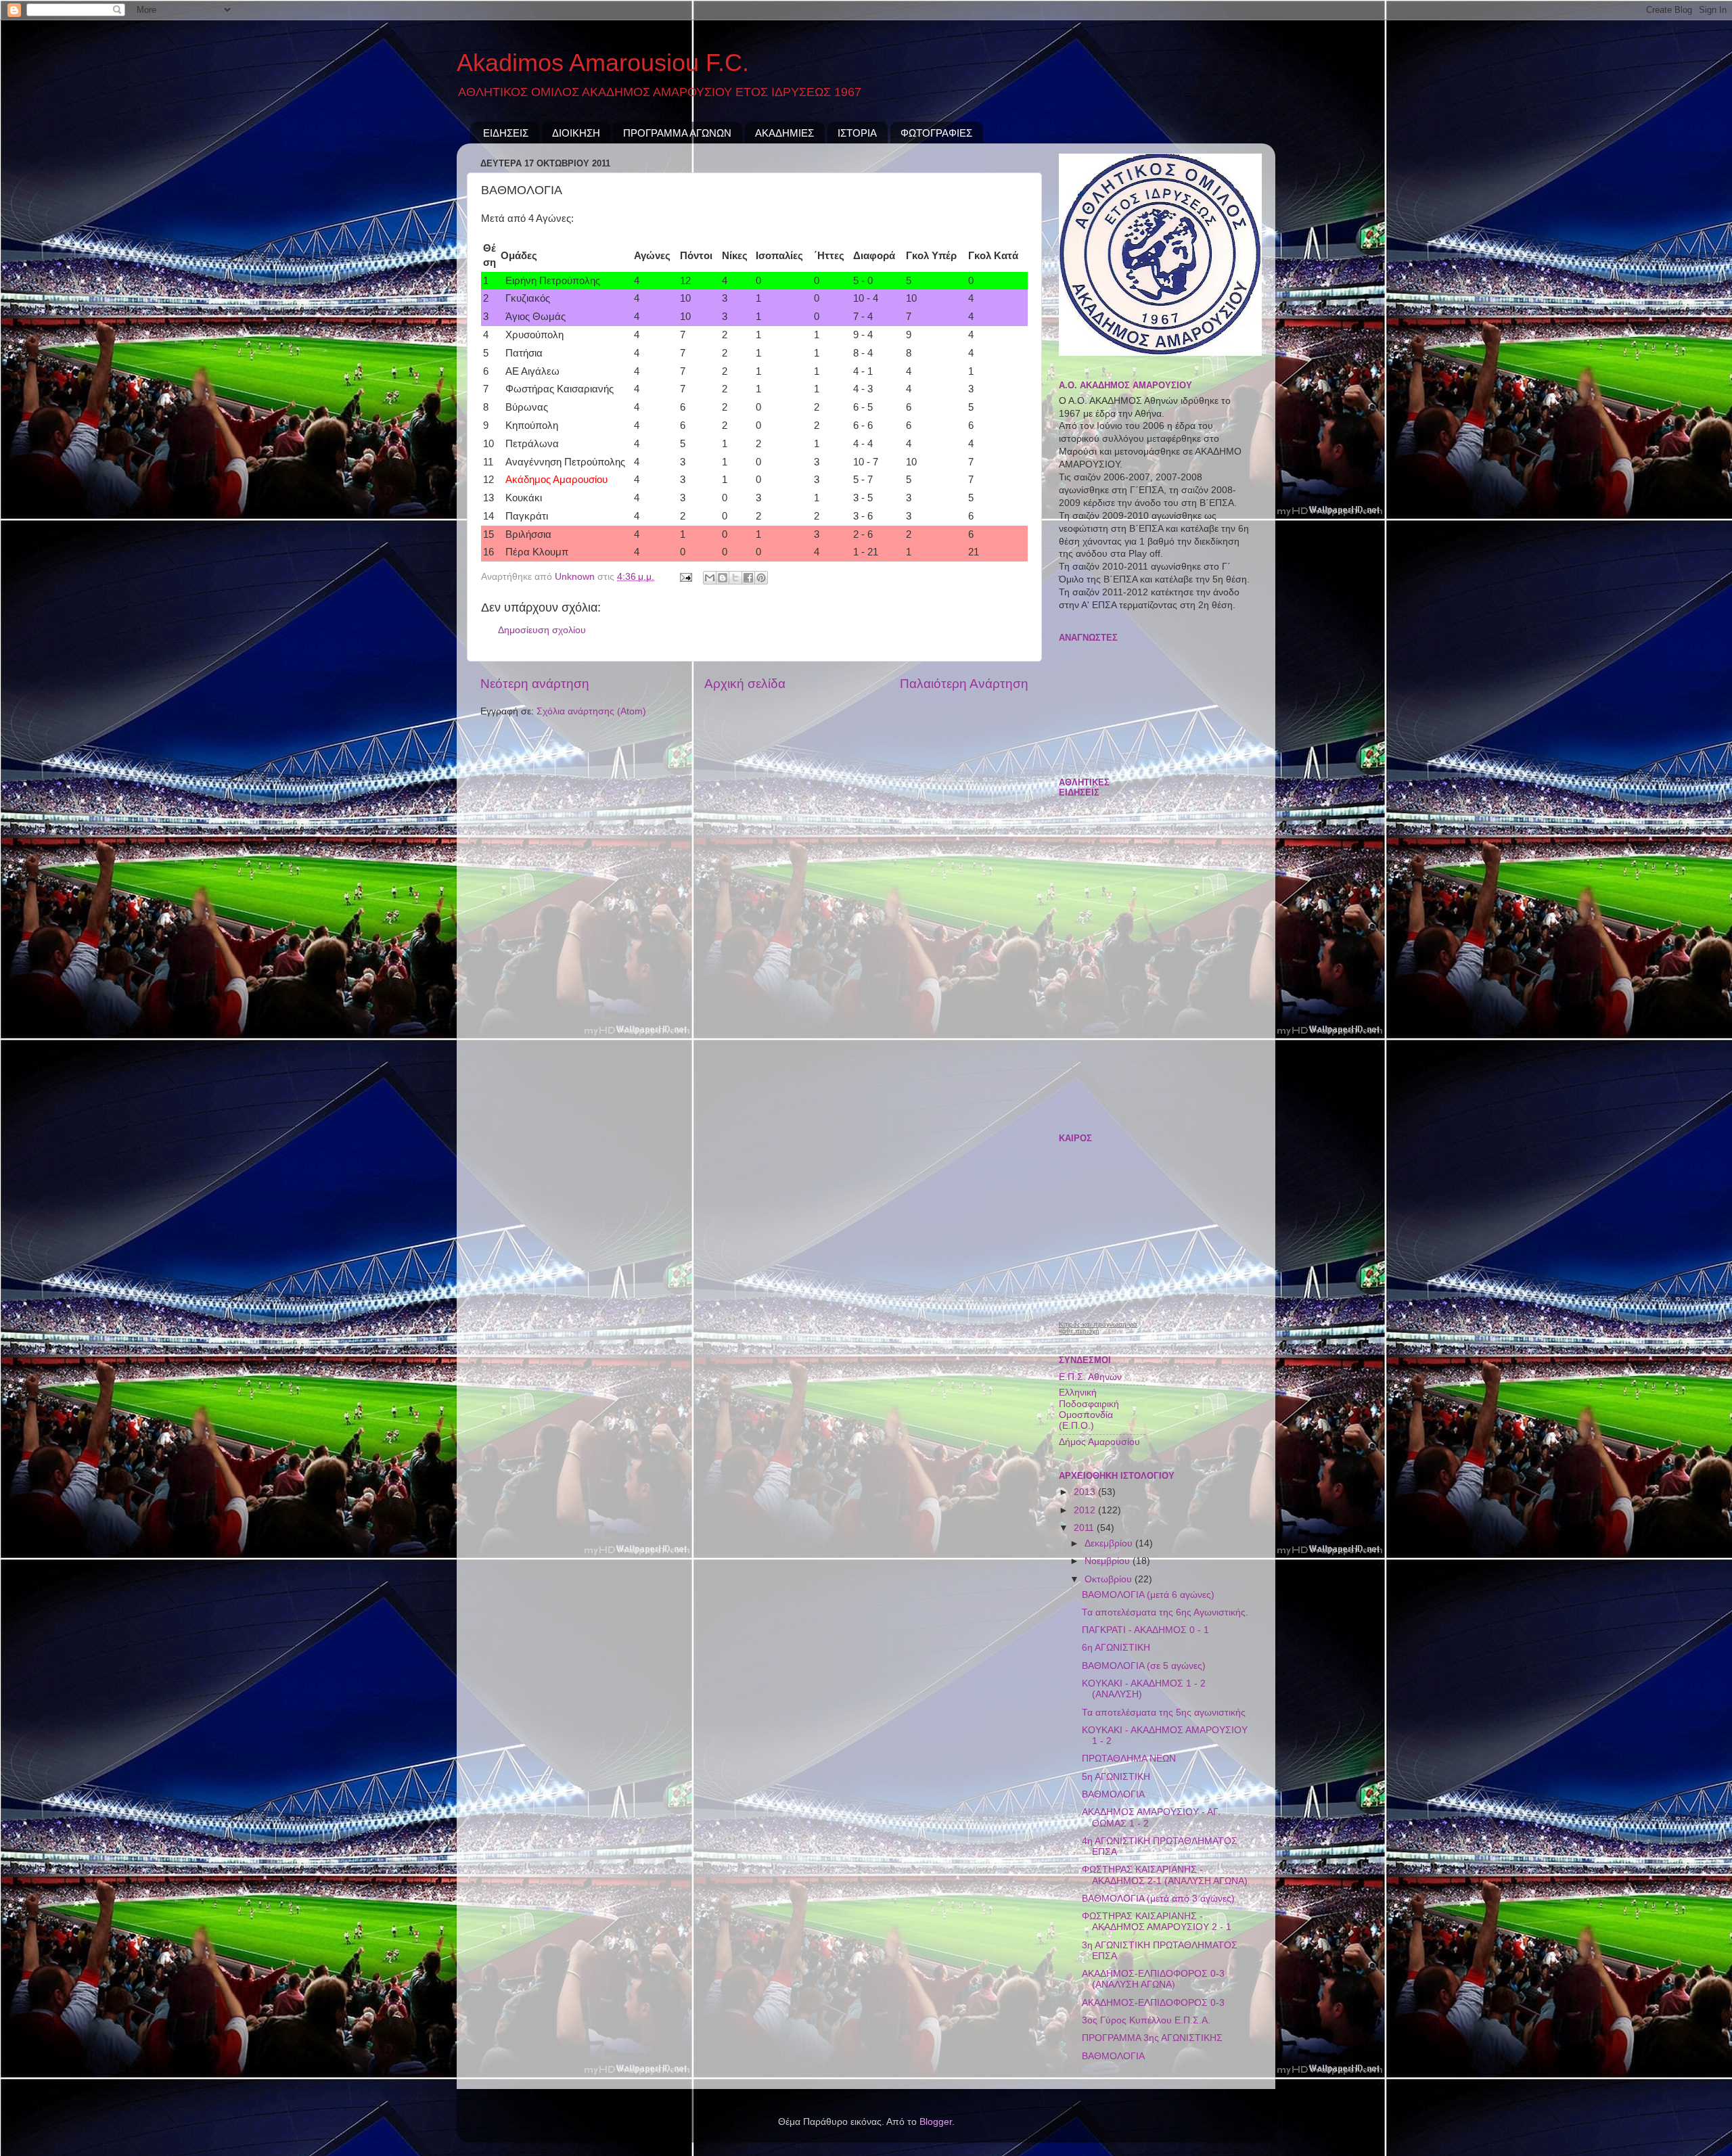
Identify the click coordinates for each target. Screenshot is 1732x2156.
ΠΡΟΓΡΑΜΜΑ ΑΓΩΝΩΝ (677, 133)
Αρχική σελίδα (745, 684)
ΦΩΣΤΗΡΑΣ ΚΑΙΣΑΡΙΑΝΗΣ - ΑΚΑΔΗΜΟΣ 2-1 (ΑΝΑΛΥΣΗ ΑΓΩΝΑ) (1165, 1875)
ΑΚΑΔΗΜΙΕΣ (784, 133)
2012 (1086, 1510)
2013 (1086, 1492)
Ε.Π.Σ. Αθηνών (1090, 1377)
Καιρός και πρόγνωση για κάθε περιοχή (1098, 1328)
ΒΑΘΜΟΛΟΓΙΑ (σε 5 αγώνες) (1144, 1666)
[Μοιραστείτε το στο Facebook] (748, 578)
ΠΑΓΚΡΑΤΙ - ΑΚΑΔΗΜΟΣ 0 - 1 (1145, 1630)
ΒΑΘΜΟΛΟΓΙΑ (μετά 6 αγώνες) (1148, 1595)
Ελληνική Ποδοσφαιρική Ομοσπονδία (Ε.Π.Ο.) (1089, 1409)
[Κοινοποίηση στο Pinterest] (761, 578)
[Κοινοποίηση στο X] (735, 578)
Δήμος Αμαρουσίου (1099, 1442)
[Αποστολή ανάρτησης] (685, 577)
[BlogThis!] (723, 578)
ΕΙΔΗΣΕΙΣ (506, 133)
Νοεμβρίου (1109, 1561)
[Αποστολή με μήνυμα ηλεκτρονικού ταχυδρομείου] (710, 578)
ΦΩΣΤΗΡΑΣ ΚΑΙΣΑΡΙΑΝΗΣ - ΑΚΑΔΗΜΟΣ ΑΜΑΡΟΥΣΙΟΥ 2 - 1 (1157, 1922)
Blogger (936, 2122)
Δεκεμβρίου (1110, 1543)
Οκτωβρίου (1110, 1579)
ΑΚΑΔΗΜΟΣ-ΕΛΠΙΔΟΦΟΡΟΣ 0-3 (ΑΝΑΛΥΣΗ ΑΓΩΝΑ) (1153, 1979)
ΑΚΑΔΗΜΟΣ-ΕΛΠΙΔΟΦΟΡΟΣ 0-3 (1153, 2003)
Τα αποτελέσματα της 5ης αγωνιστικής (1164, 1713)
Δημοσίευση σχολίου (542, 630)
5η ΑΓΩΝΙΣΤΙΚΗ (1116, 1777)
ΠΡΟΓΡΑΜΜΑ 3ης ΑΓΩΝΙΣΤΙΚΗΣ (1152, 2038)
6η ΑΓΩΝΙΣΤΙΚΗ (1116, 1648)
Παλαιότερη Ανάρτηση (964, 684)
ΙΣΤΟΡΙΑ (857, 133)
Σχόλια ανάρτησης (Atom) (591, 711)
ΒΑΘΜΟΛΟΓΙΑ (1113, 1794)
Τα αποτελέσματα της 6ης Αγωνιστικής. (1165, 1612)
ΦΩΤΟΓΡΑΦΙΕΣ (936, 133)
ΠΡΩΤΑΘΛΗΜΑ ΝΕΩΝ (1129, 1759)
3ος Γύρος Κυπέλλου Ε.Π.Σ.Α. (1146, 2020)
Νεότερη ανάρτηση (535, 684)
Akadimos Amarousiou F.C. (603, 63)
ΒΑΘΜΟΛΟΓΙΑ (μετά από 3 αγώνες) (1158, 1899)
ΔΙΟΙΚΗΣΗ (576, 133)
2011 (1085, 1528)
